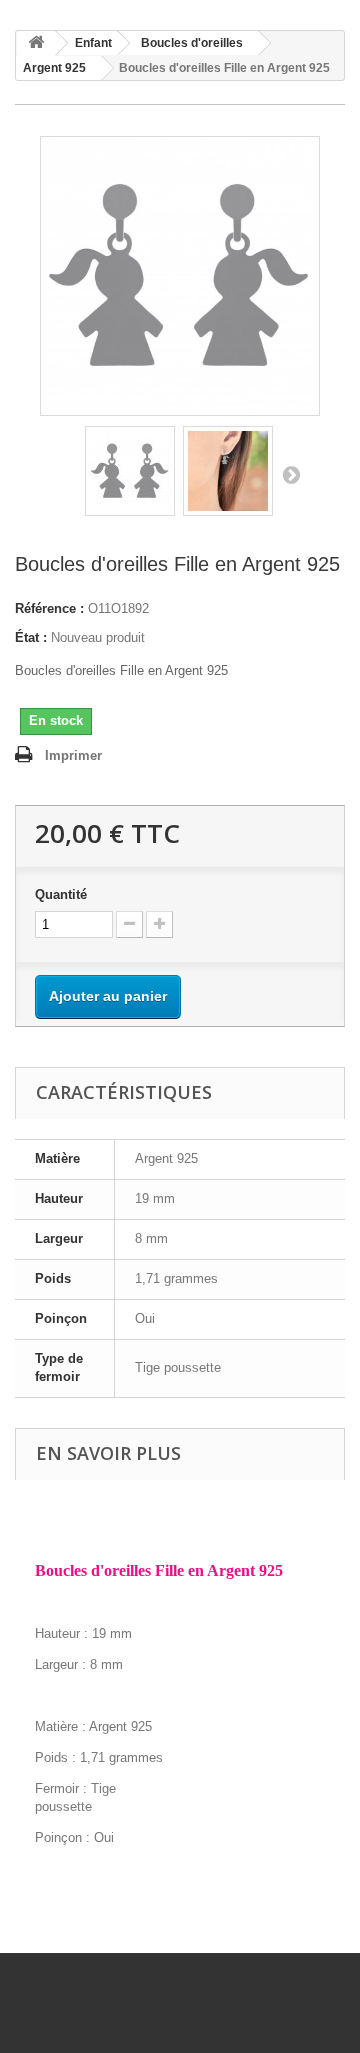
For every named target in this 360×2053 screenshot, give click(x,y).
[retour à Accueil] (36, 43)
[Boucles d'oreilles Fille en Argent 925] (130, 471)
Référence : (49, 608)
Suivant (291, 474)
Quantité (61, 894)
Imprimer (73, 755)
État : (31, 637)
